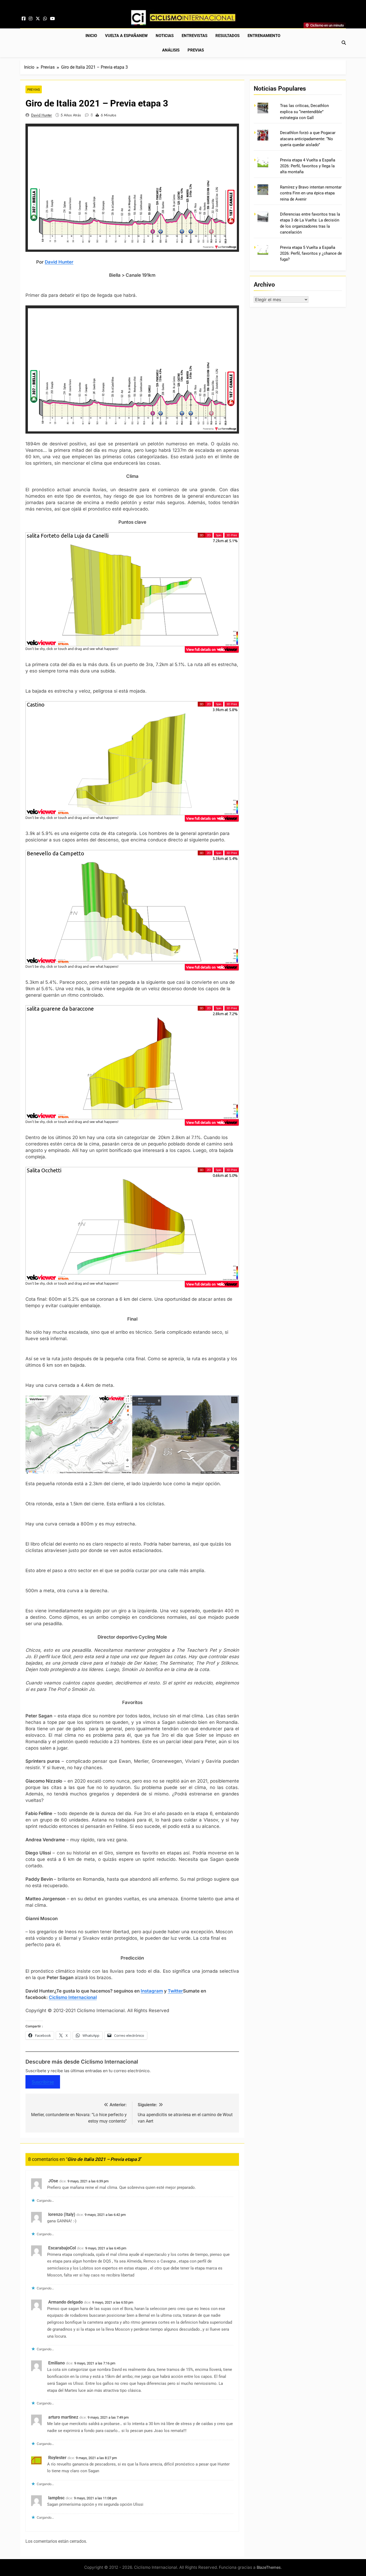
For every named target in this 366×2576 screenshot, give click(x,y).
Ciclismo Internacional (73, 1997)
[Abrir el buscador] (344, 43)
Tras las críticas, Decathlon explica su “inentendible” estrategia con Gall (304, 112)
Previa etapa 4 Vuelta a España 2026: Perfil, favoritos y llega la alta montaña (308, 166)
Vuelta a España (126, 36)
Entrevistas (195, 36)
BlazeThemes (269, 2567)
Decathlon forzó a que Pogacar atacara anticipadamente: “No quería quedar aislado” (308, 139)
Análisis (171, 50)
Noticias (165, 36)
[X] (38, 19)
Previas (196, 50)
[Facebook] (24, 19)
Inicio (91, 36)
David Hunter (42, 115)
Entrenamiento (264, 36)
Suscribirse (43, 2082)
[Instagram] (31, 19)
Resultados (227, 36)
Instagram (152, 1991)
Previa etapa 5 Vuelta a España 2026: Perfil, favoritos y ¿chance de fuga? (311, 254)
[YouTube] (53, 19)
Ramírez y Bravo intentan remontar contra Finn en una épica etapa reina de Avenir (311, 193)
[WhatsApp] (45, 19)
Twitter (175, 1991)
